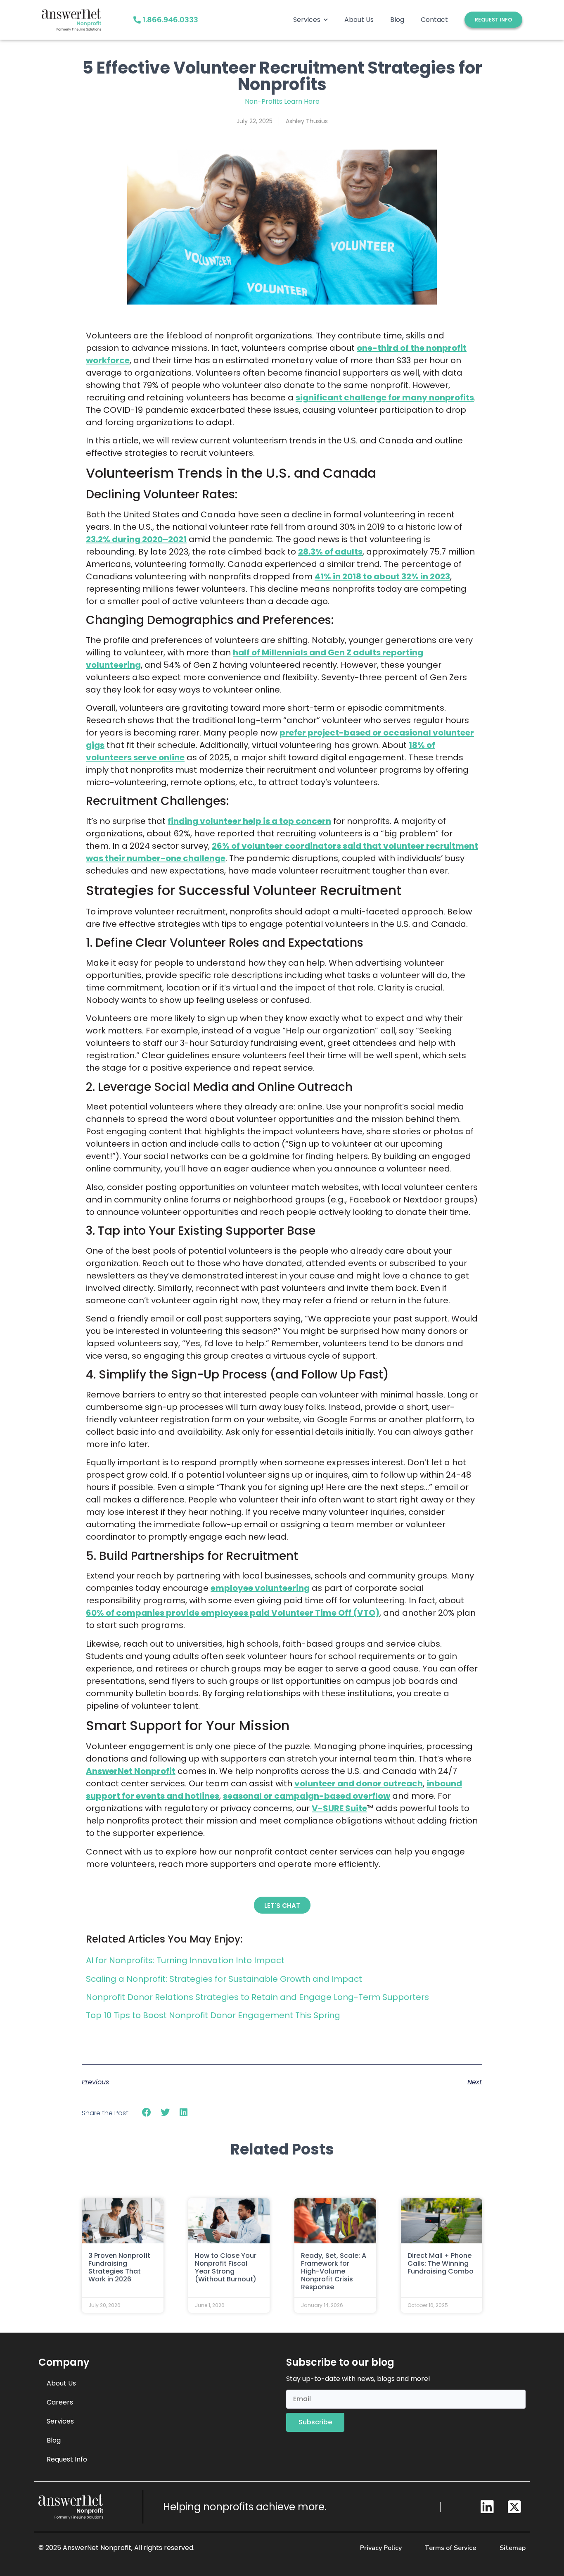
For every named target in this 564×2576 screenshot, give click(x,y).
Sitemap (513, 2548)
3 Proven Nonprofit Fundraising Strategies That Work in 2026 (119, 2268)
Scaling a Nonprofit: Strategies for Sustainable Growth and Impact (224, 1979)
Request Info (67, 2459)
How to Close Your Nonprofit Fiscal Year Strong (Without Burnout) (226, 2268)
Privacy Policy (381, 2548)
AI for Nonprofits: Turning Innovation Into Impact (185, 1960)
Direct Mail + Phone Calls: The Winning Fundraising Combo (441, 2263)
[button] (147, 2113)
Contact (434, 20)
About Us (359, 20)
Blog (397, 20)
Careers (60, 2402)
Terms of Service (450, 2548)
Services (307, 20)
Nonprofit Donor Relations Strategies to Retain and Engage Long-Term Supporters (257, 1997)
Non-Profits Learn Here (282, 101)
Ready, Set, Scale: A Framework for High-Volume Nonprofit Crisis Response (334, 2271)
